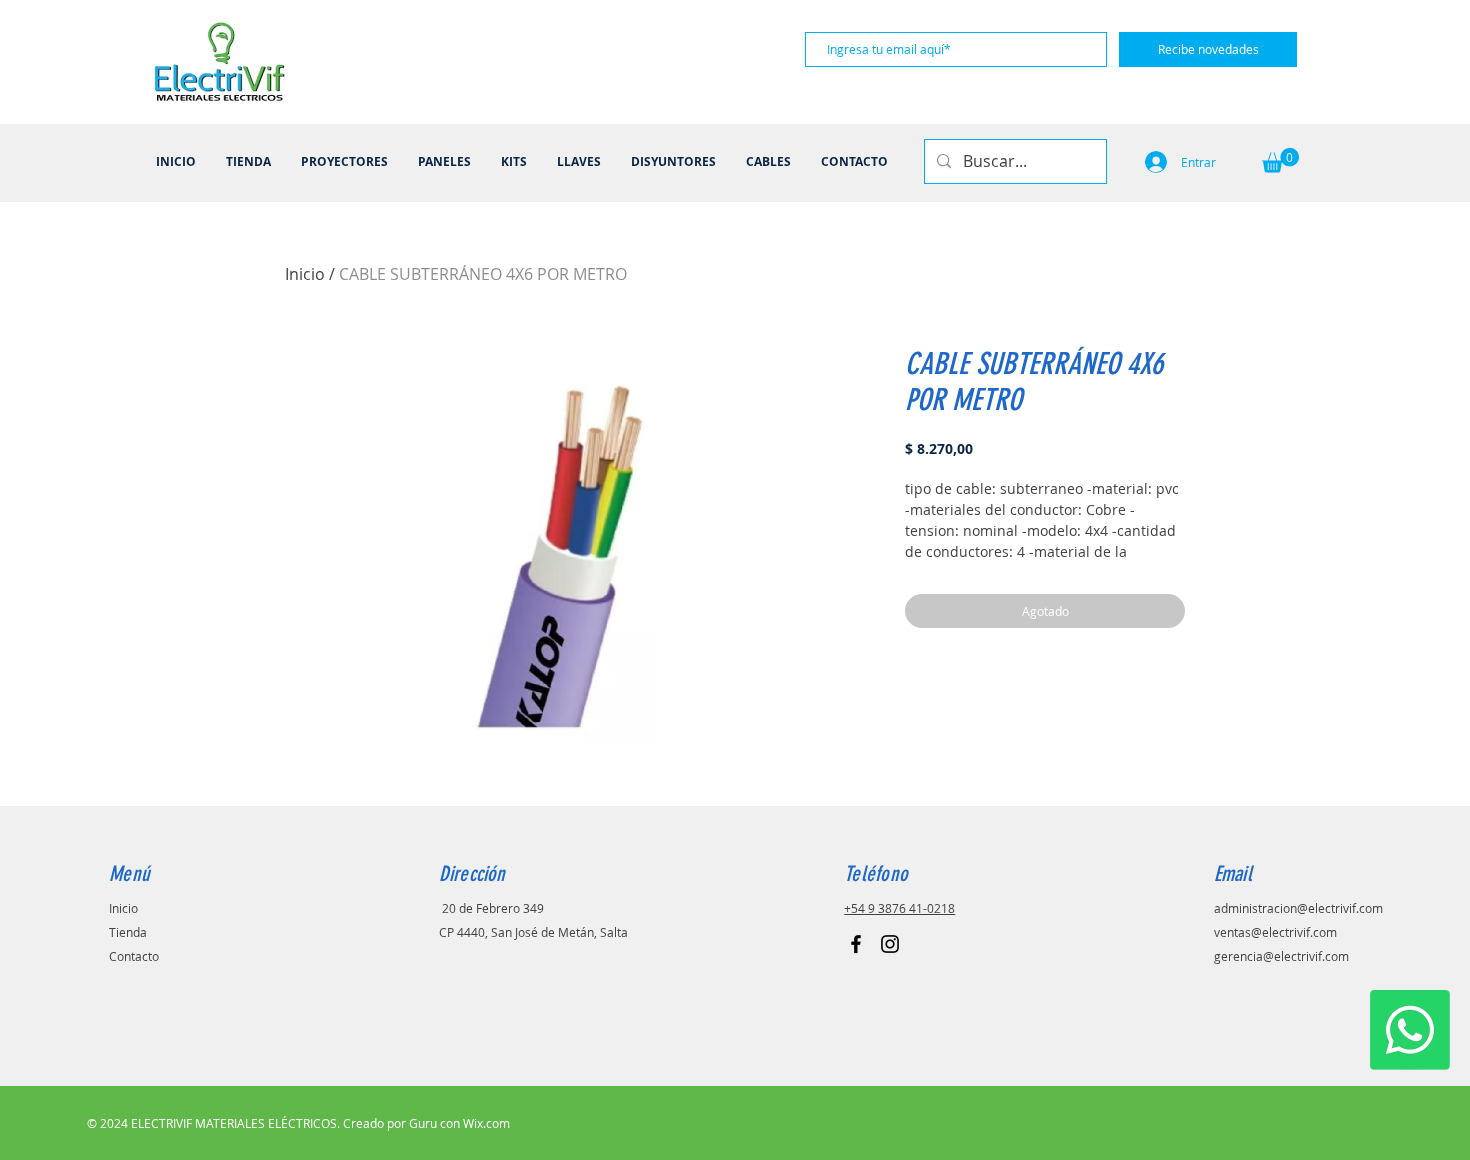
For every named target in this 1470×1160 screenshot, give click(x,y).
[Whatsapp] (1410, 1030)
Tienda (128, 932)
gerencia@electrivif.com (1281, 956)
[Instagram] (890, 944)
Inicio (305, 274)
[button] (1280, 160)
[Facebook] (856, 944)
